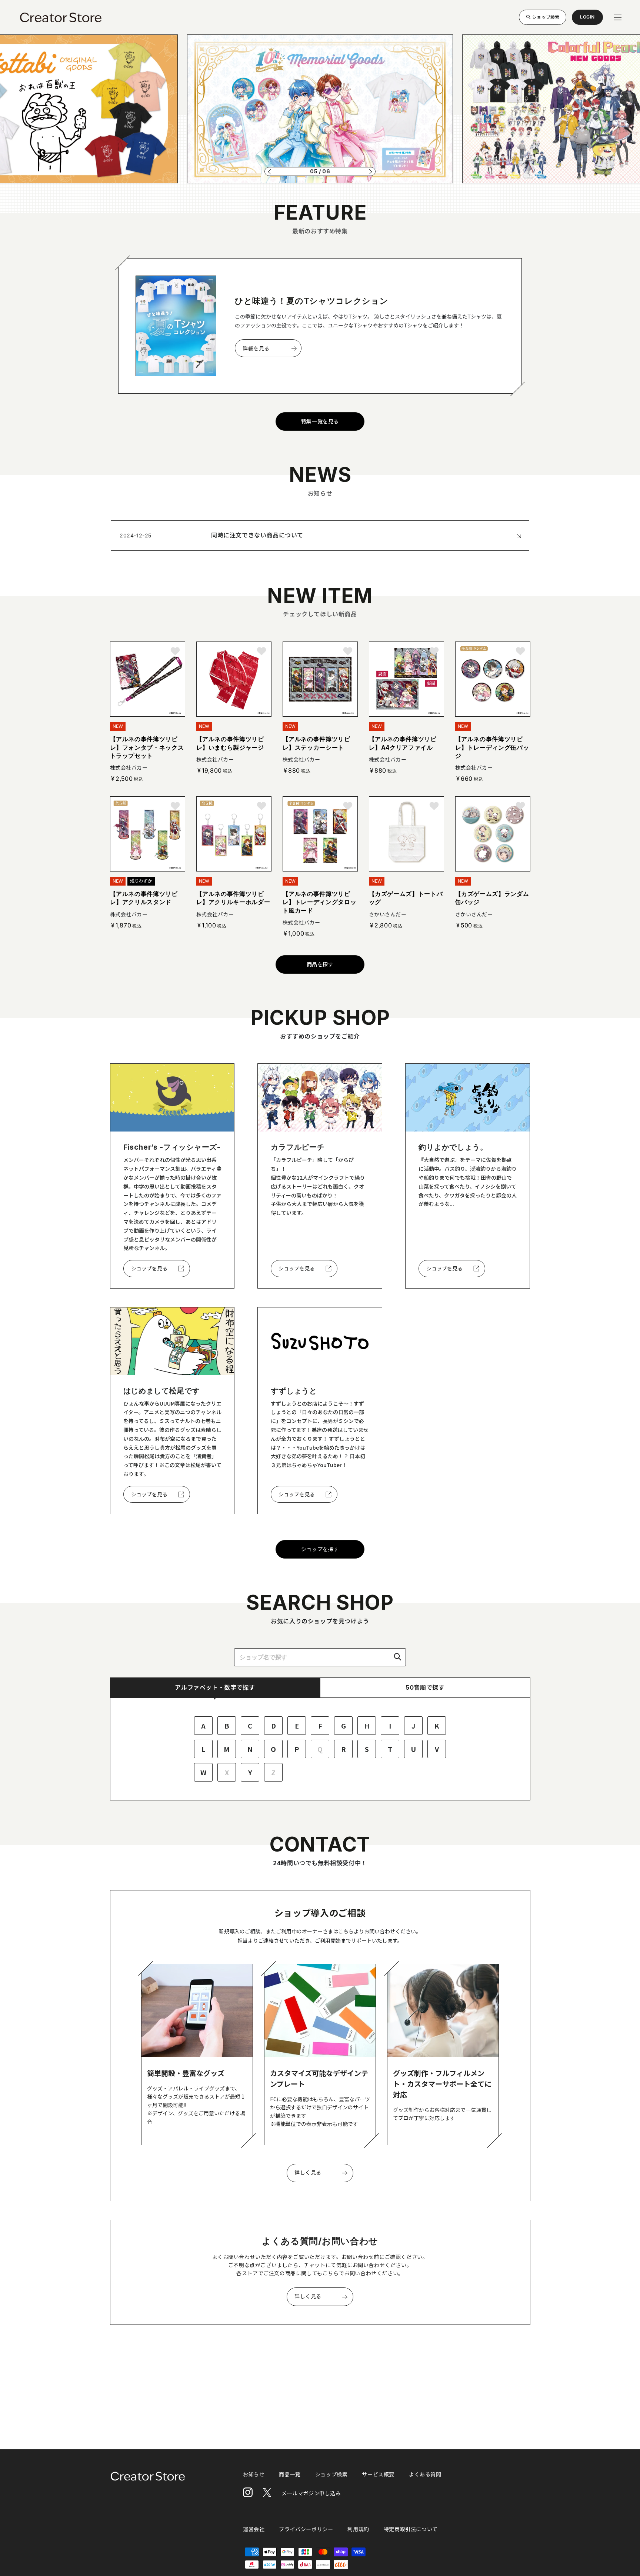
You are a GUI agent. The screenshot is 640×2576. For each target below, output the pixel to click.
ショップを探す (320, 1549)
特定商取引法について (411, 2529)
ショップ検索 (546, 17)
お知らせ (254, 2474)
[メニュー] (618, 17)
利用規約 (358, 2529)
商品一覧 (290, 2474)
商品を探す (320, 964)
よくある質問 (425, 2474)
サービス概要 (378, 2474)
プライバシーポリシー (306, 2529)
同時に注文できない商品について (257, 535)
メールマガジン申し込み (311, 2493)
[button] (269, 171)
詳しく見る (308, 2172)
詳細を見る (256, 348)
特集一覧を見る (320, 421)
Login (587, 19)
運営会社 (254, 2529)
